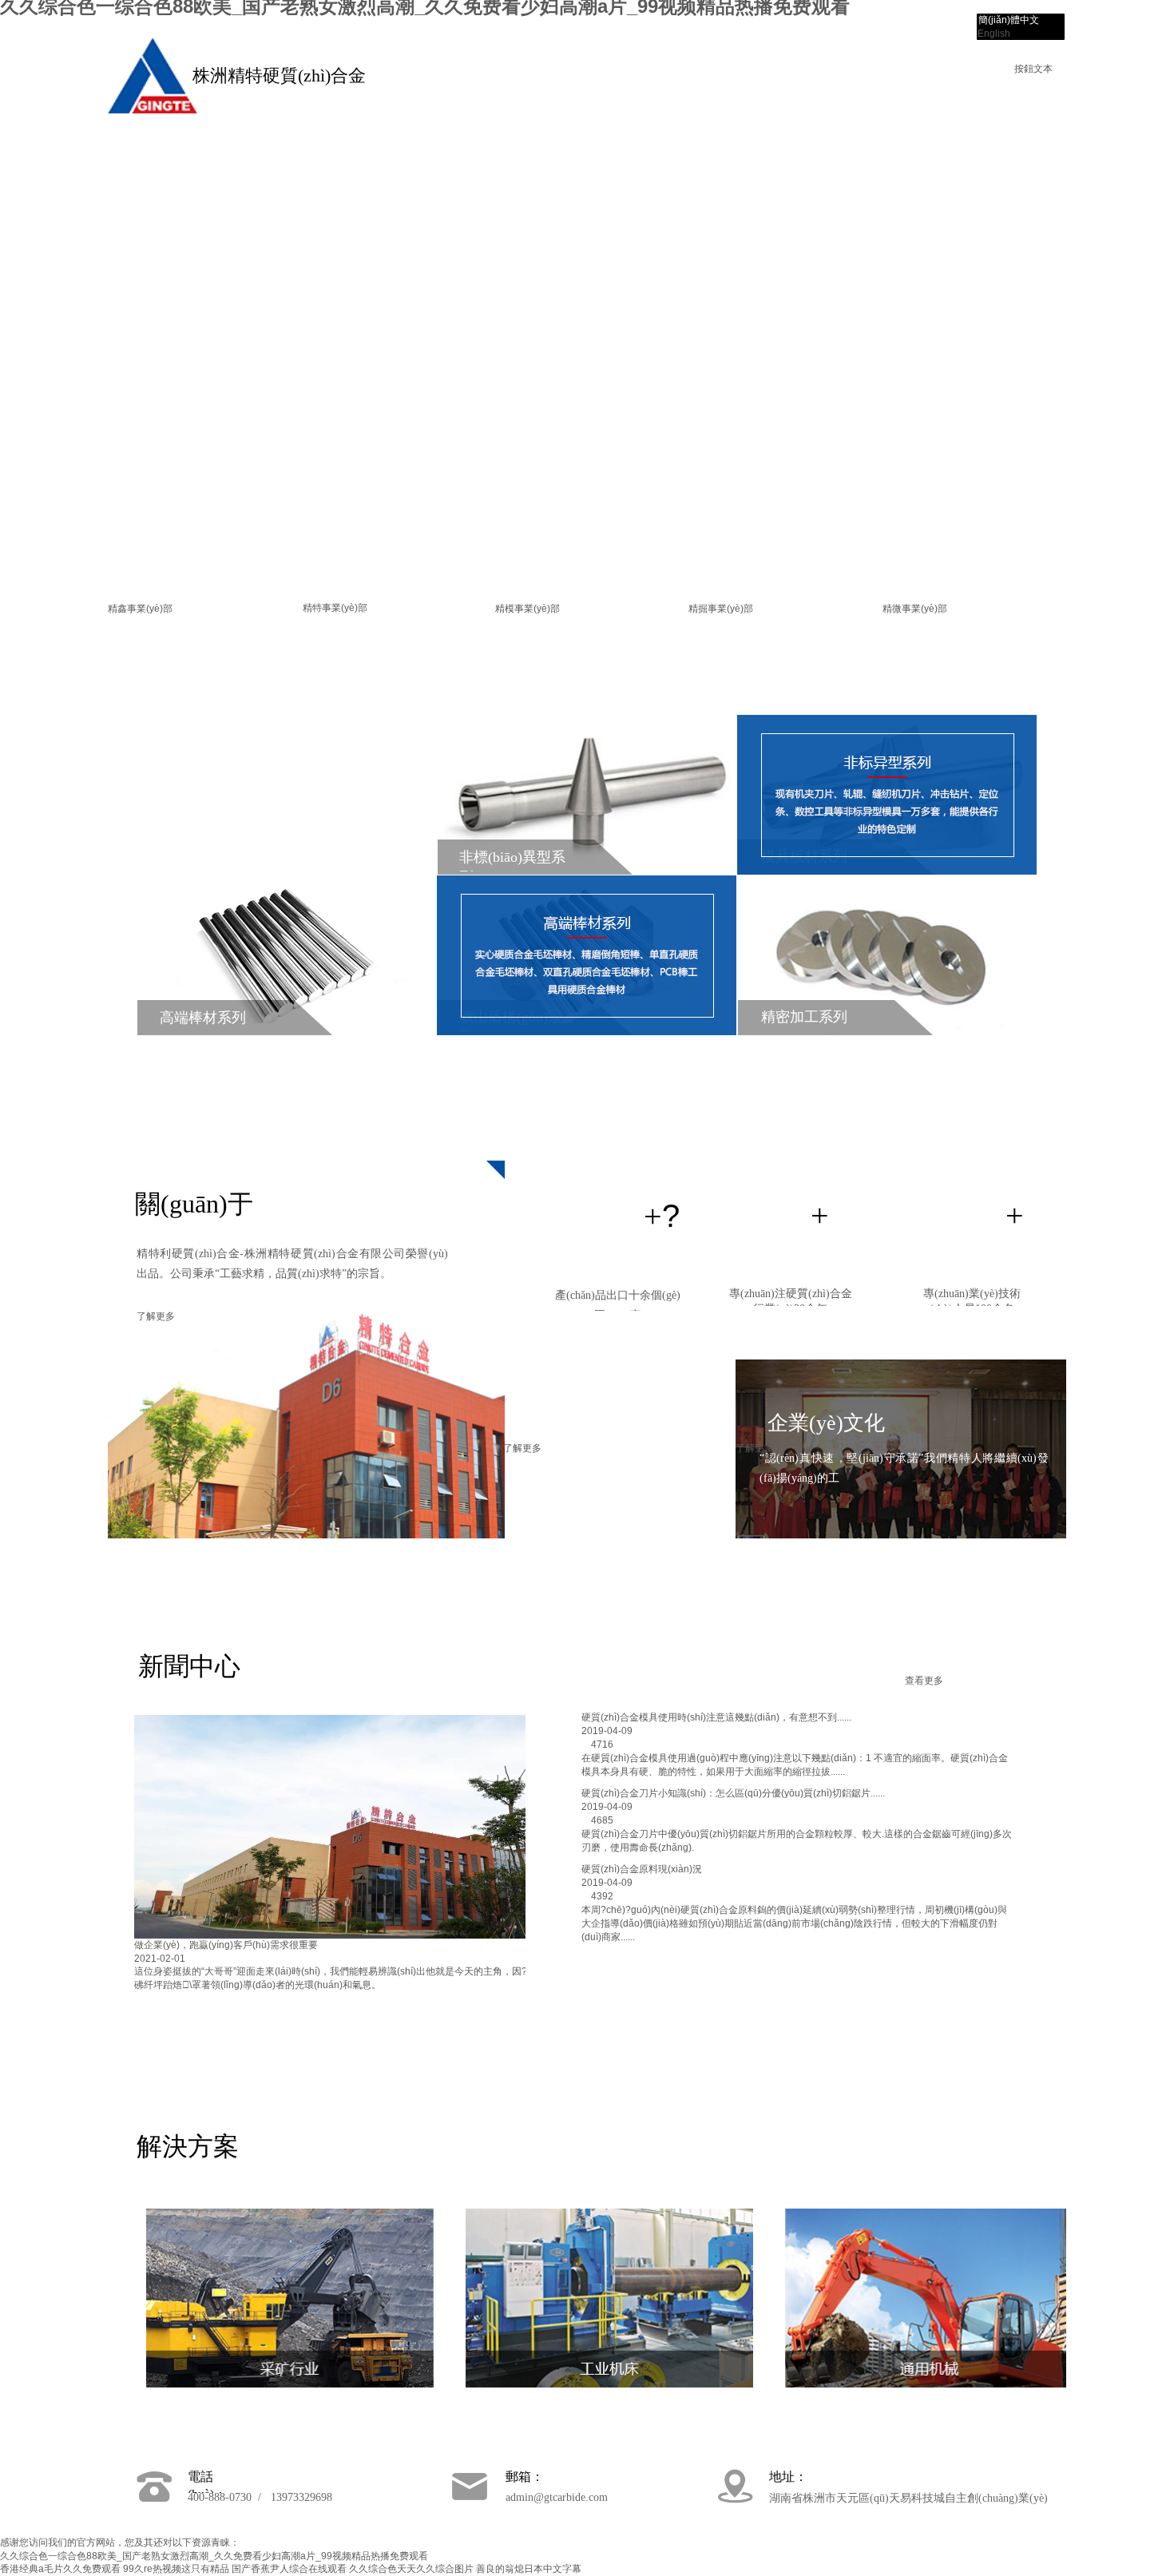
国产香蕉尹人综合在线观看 (289, 2569)
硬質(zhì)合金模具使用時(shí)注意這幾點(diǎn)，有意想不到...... (716, 1717)
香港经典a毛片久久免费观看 (60, 2569)
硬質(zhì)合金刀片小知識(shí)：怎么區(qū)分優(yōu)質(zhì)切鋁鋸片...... (733, 1793)
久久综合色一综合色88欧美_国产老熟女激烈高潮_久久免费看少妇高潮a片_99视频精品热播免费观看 (214, 2556)
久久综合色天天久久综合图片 (411, 2569)
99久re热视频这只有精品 (176, 2569)
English (994, 34)
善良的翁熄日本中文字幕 (529, 2569)
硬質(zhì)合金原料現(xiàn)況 (642, 1869)
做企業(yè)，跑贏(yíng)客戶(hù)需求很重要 (226, 1945)
